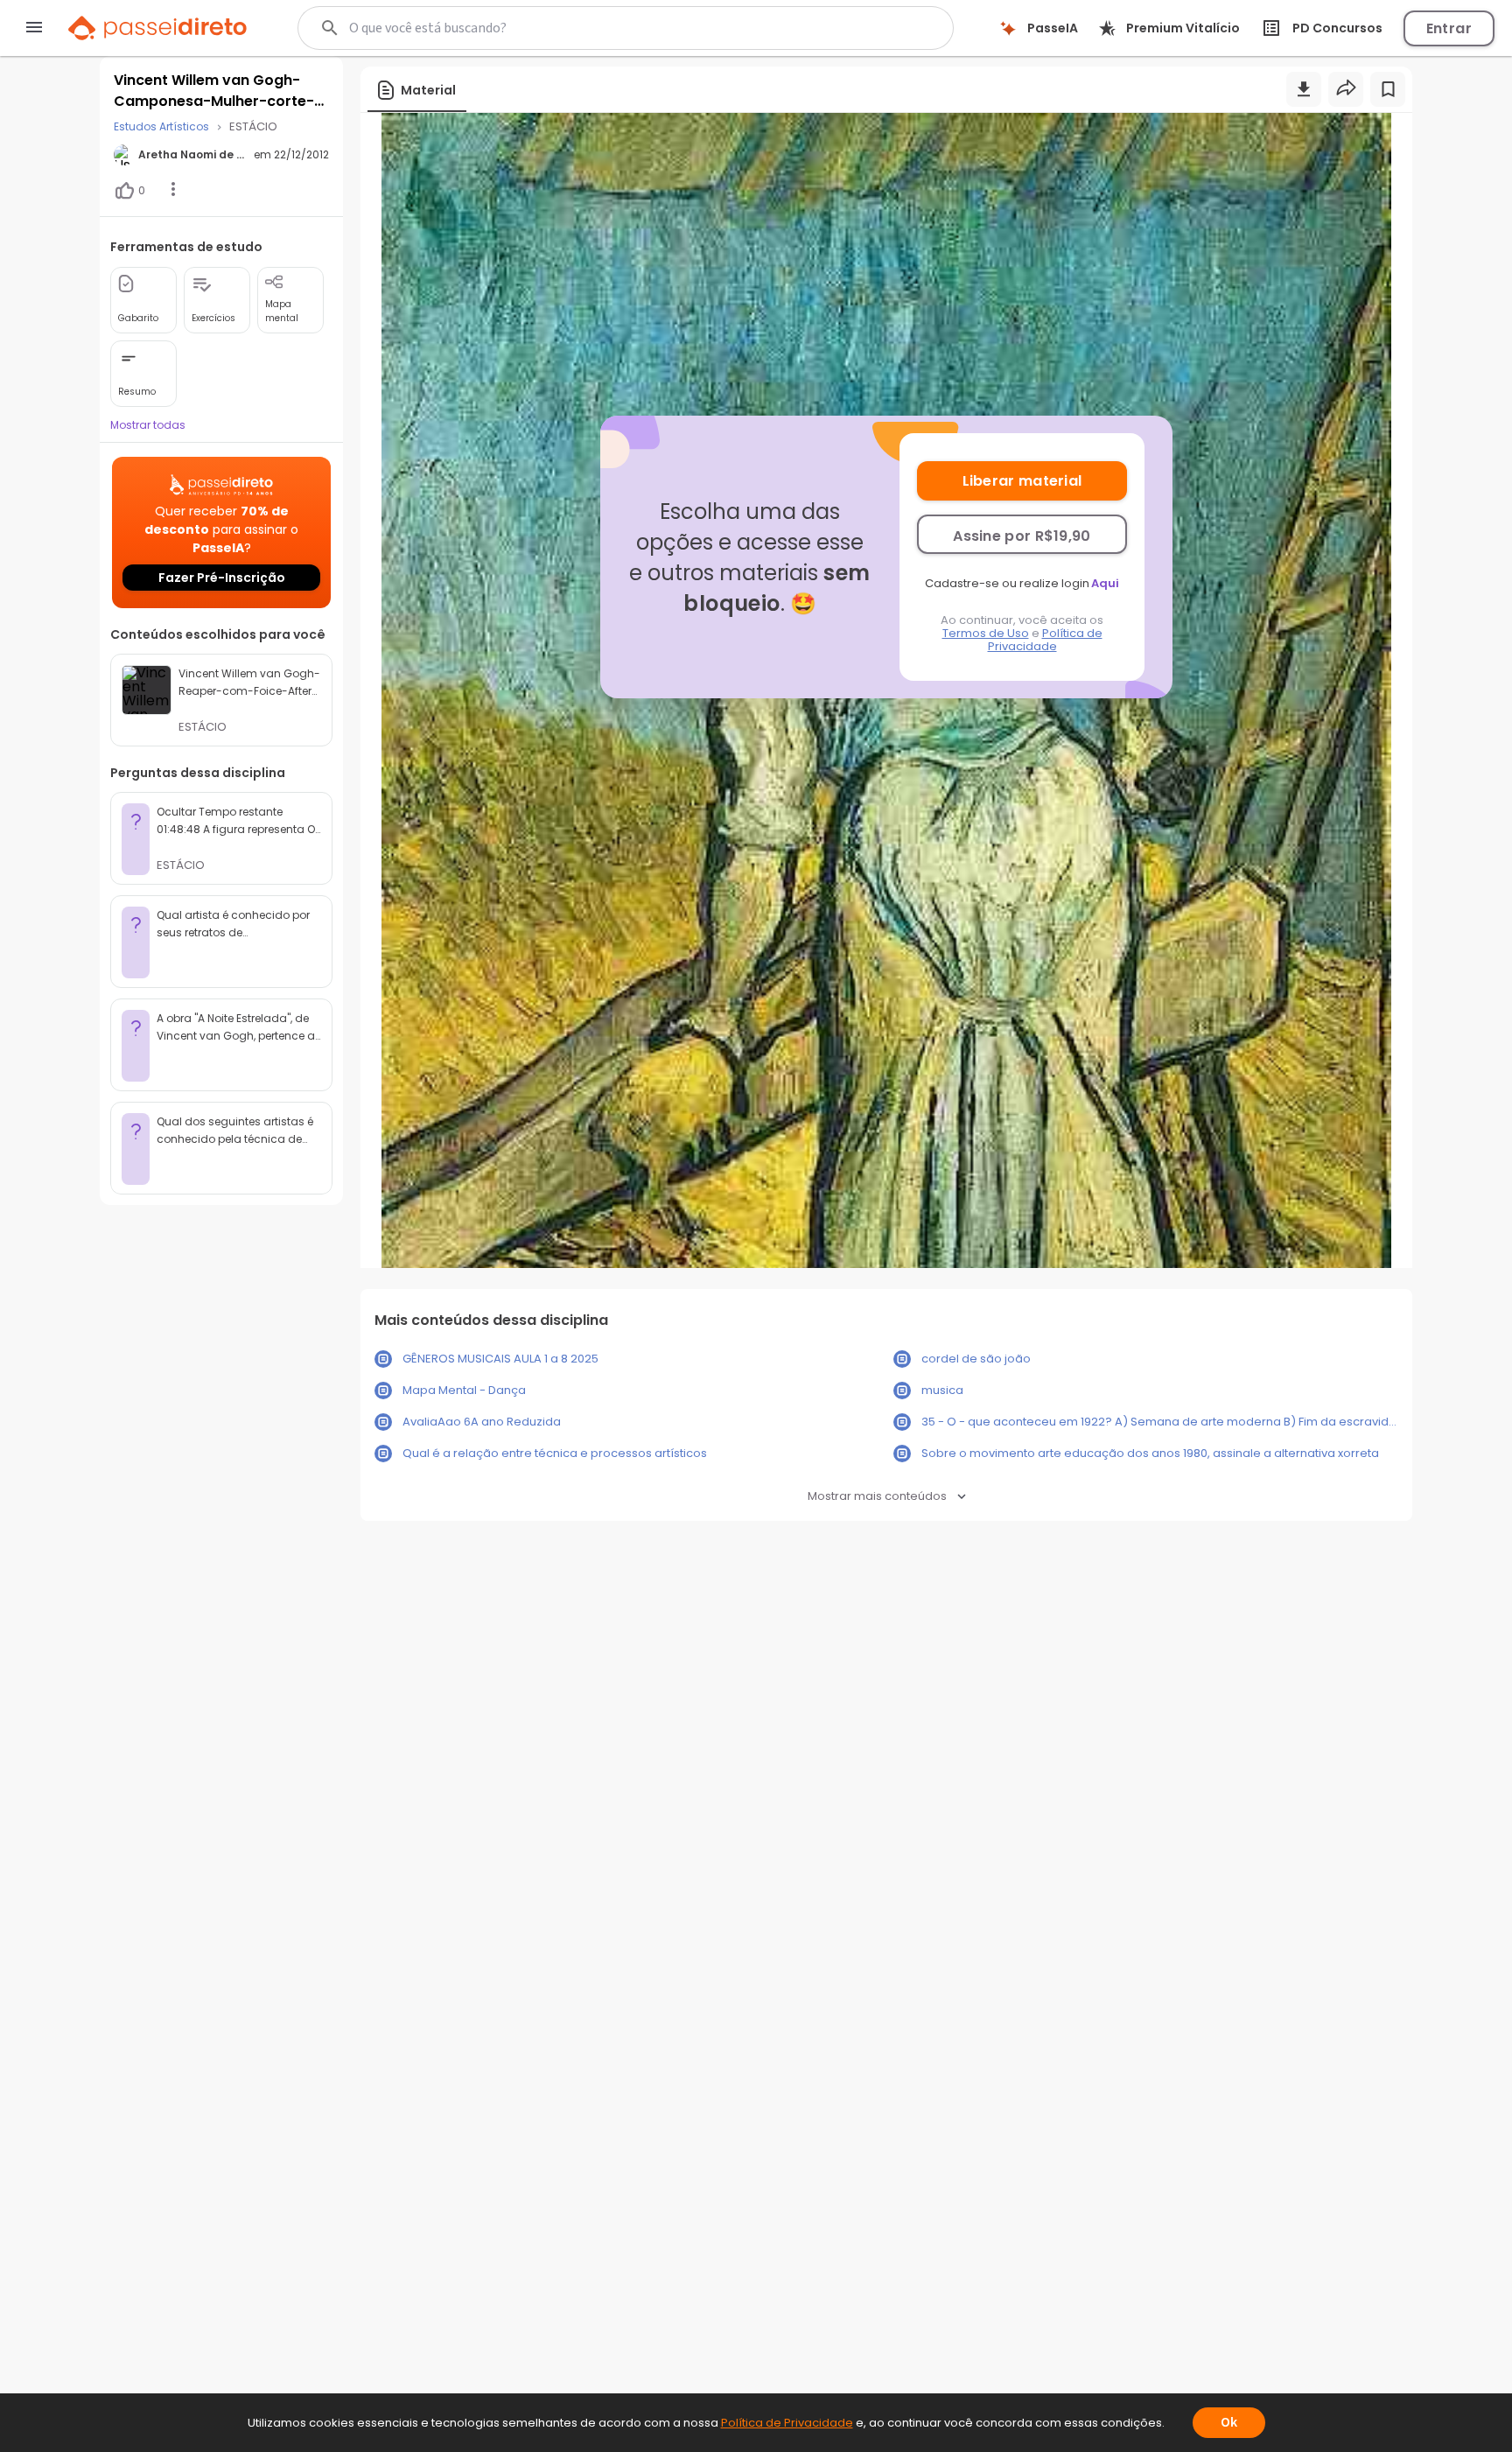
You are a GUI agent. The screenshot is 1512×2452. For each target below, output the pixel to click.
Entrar (1449, 28)
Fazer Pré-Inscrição (222, 578)
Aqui (1105, 583)
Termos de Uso (986, 633)
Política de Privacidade (1045, 640)
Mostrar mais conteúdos (877, 1496)
